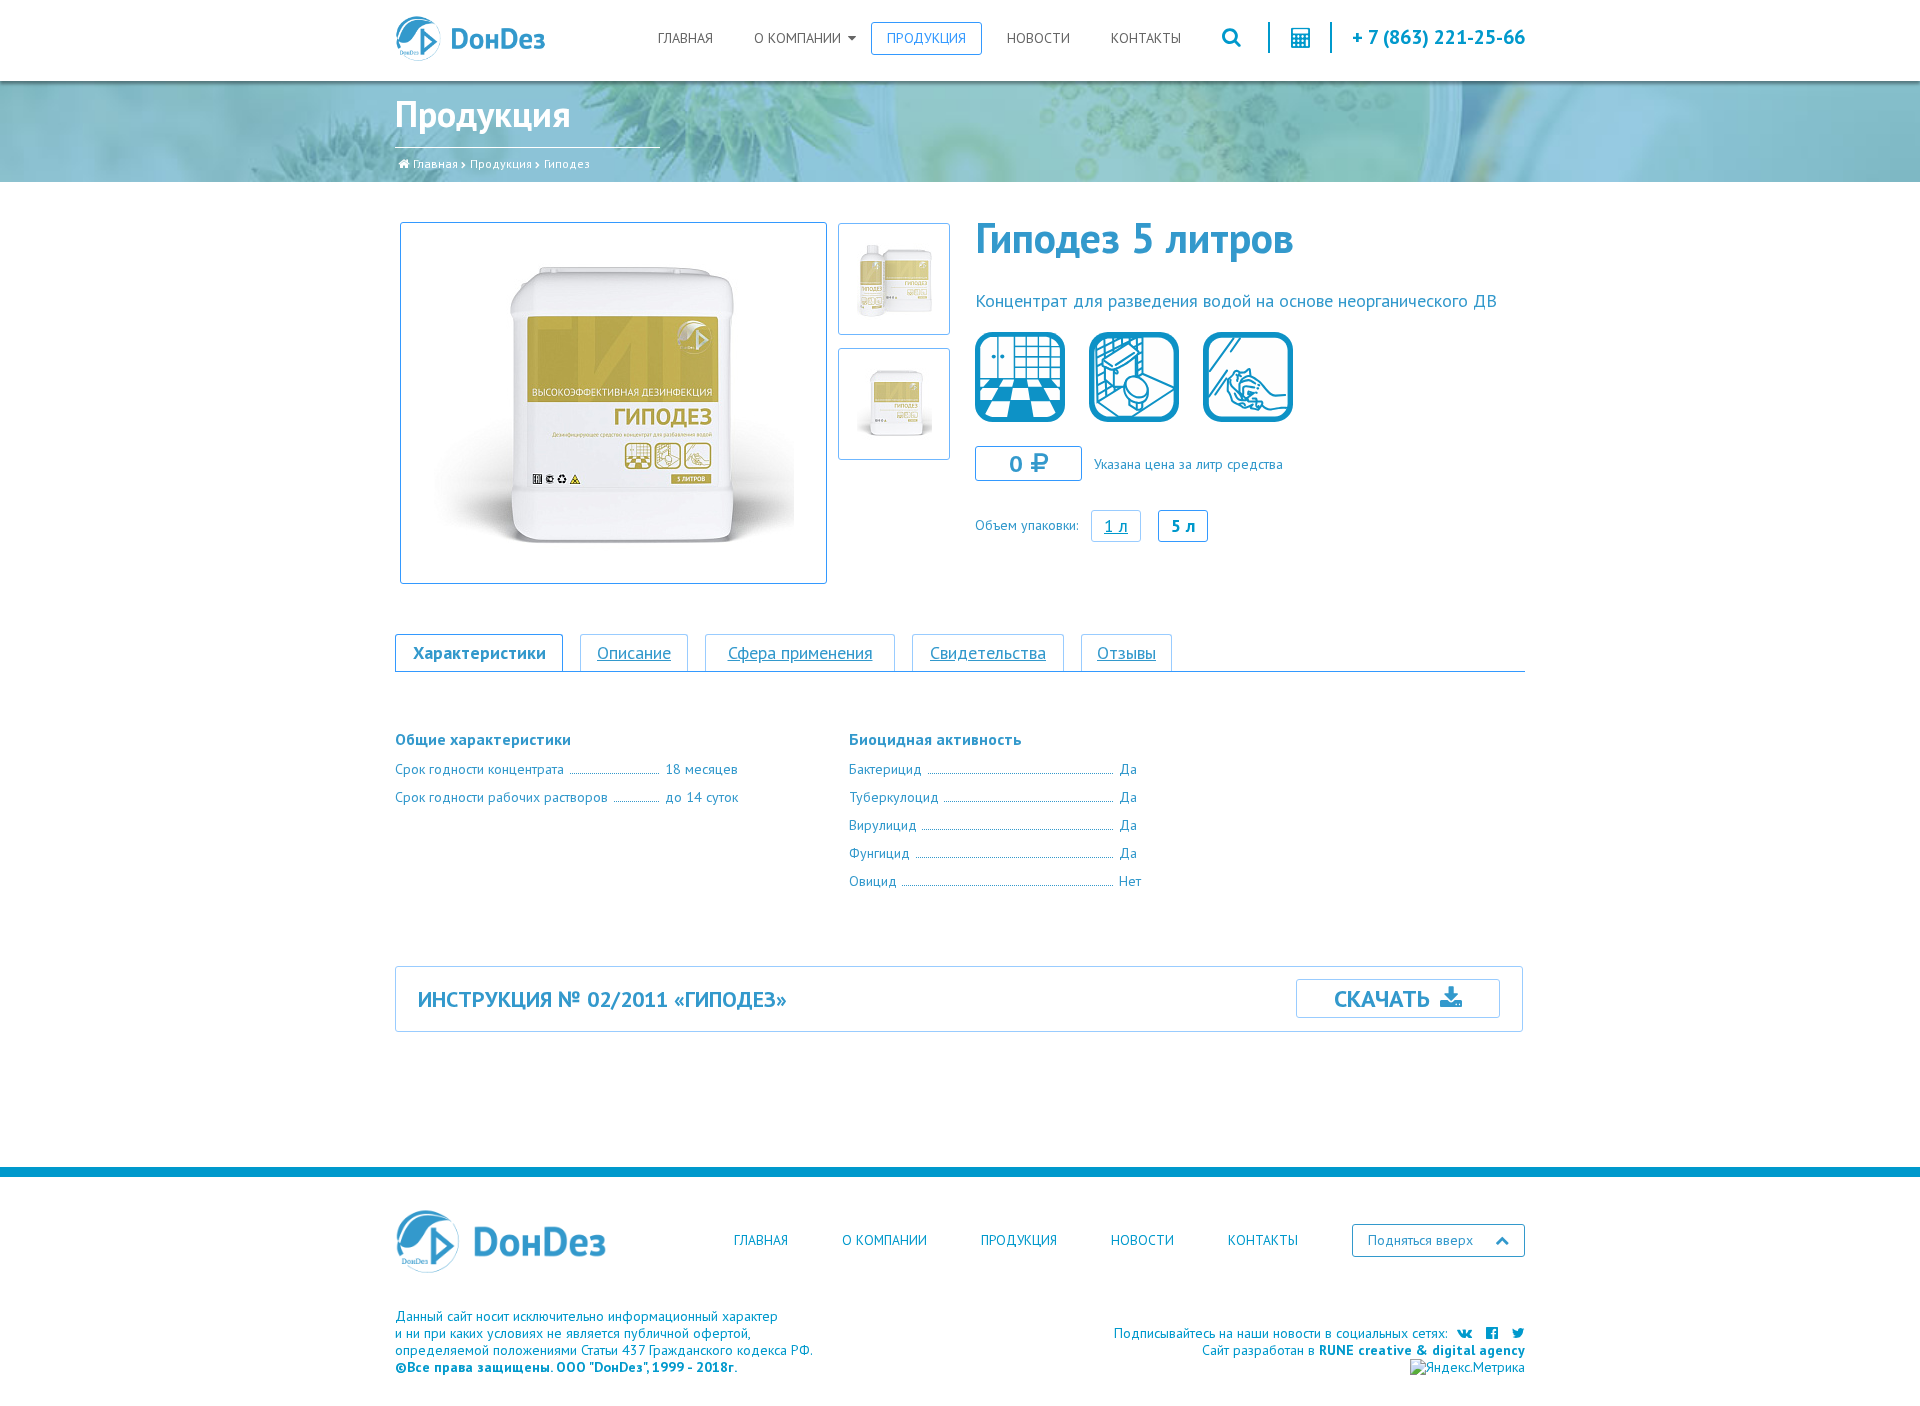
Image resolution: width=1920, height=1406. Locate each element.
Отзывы (1126, 652)
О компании (797, 38)
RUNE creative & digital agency (1422, 1350)
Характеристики (479, 652)
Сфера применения (800, 652)
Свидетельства (988, 652)
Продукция (926, 38)
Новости (1038, 38)
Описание (634, 652)
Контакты (1146, 38)
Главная (685, 38)
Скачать (1382, 998)
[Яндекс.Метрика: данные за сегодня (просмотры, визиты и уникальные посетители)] (1467, 1367)
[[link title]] (894, 279)
